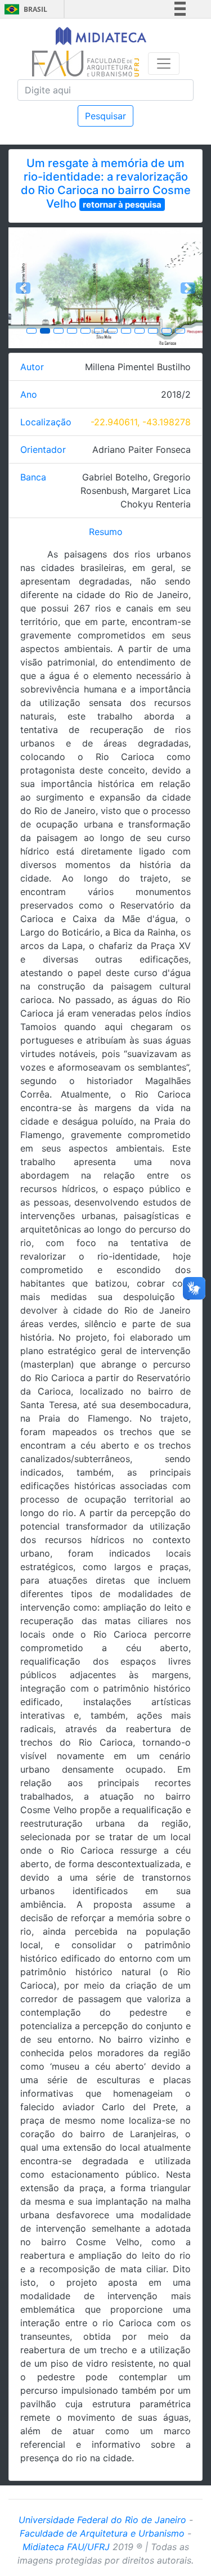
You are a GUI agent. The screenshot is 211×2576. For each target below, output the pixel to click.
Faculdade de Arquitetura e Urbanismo (102, 2533)
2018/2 (176, 394)
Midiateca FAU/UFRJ (66, 2547)
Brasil (24, 9)
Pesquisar (105, 116)
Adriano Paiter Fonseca (142, 449)
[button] (23, 288)
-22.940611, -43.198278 (141, 422)
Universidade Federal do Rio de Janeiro (102, 2520)
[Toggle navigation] (164, 64)
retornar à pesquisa (122, 204)
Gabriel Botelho (115, 477)
